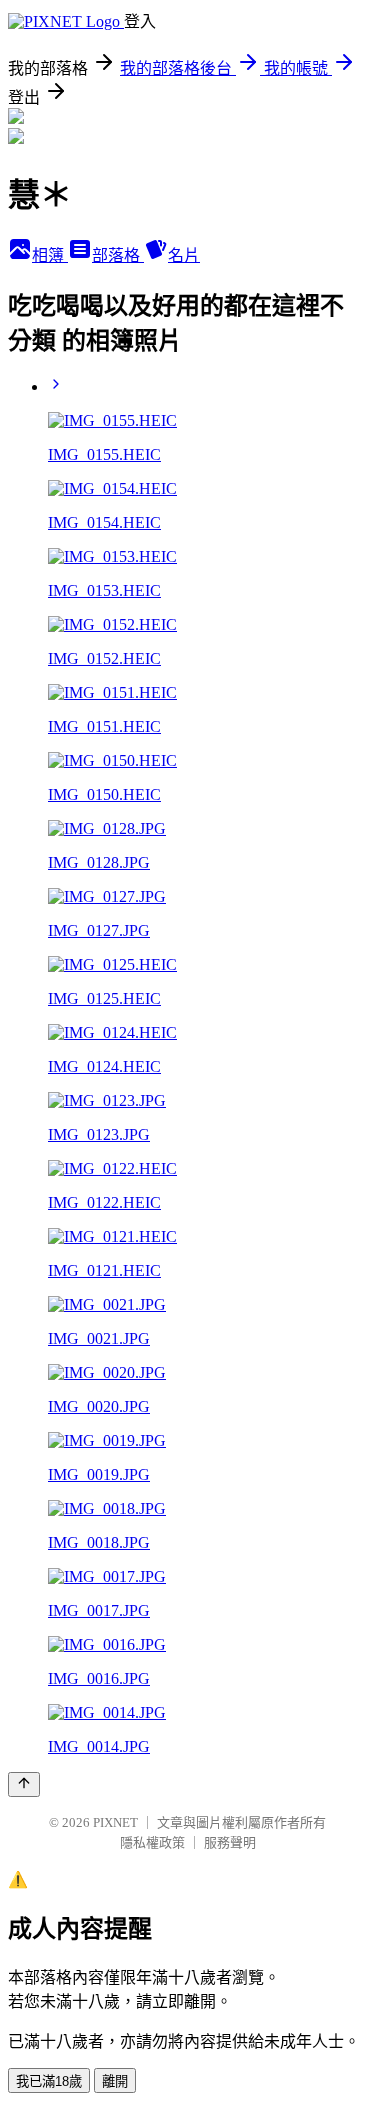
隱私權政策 (152, 1842)
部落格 (118, 255)
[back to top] (24, 1784)
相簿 (50, 255)
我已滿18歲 (49, 2081)
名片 (184, 255)
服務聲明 (230, 1842)
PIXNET (115, 1822)
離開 (115, 2081)
